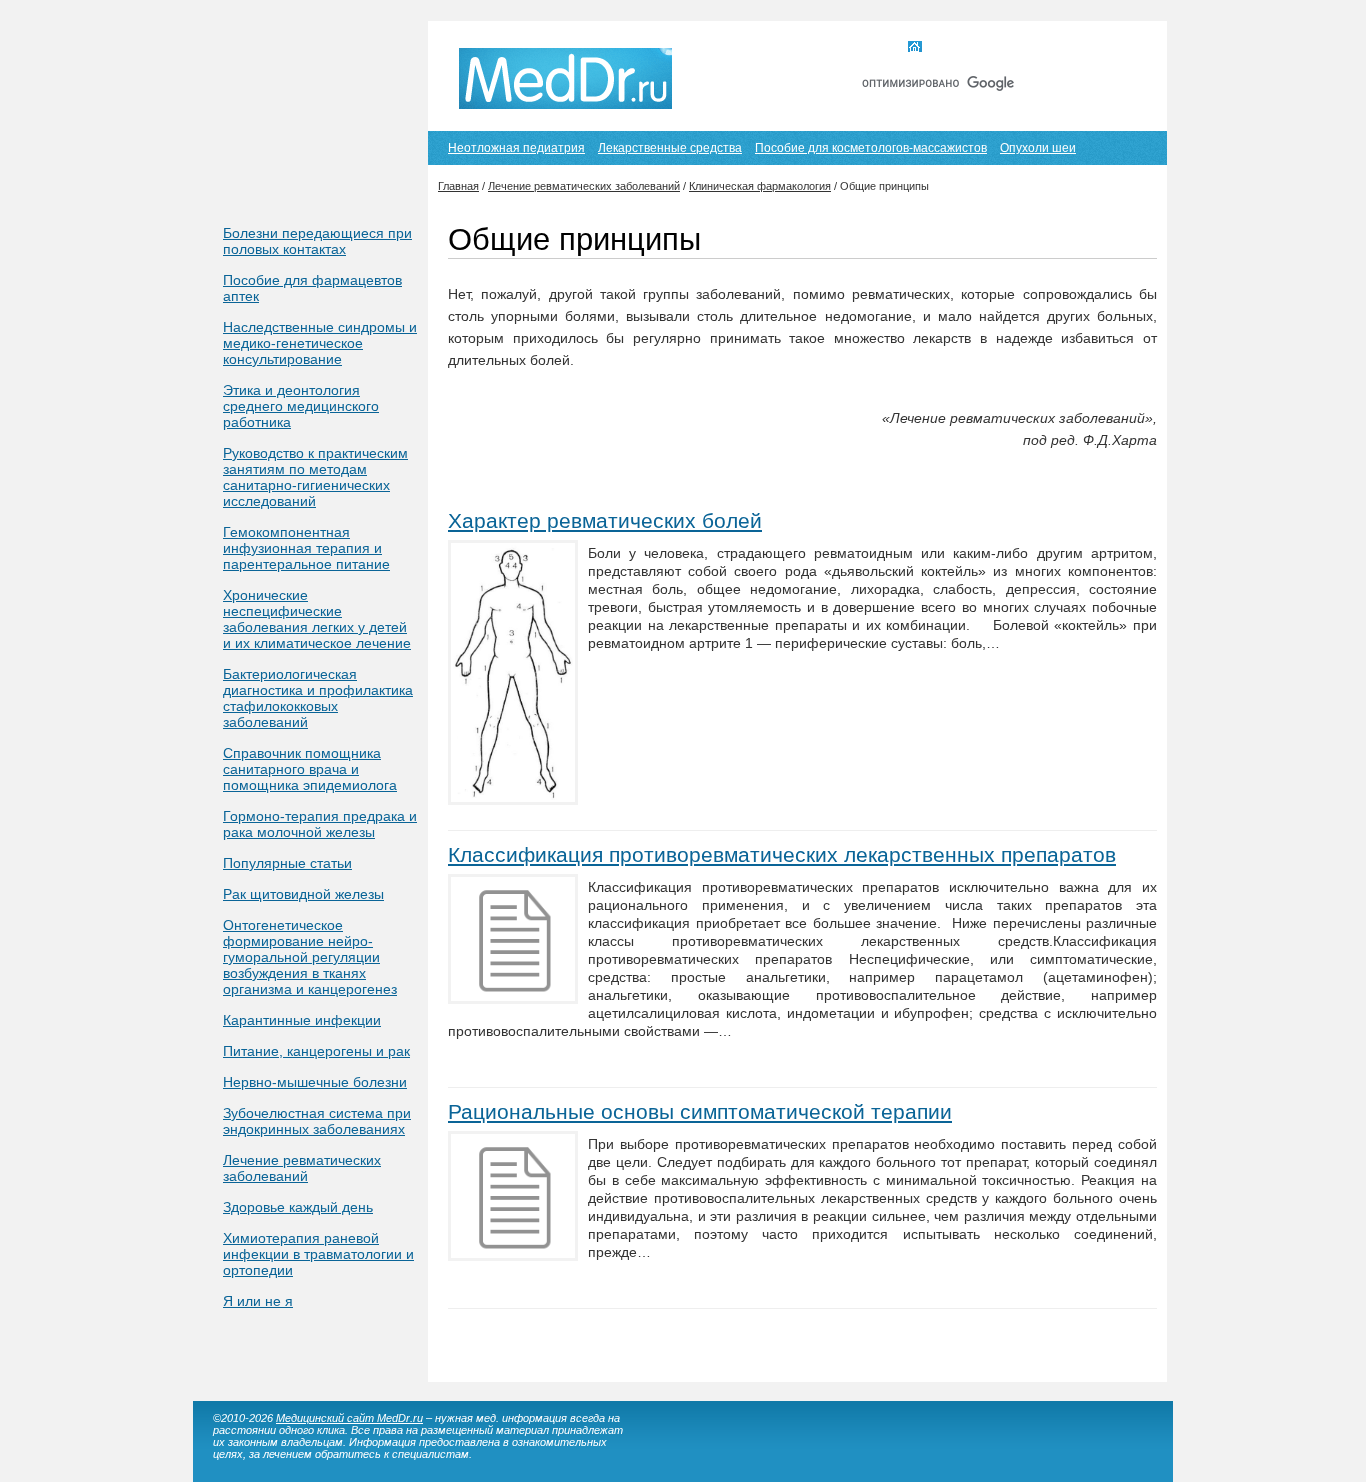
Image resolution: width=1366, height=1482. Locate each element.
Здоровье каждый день (298, 1207)
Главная (951, 48)
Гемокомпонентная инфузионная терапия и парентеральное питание (306, 548)
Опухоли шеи (1038, 148)
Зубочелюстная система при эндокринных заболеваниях (317, 1121)
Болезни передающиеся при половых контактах (317, 241)
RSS (1121, 48)
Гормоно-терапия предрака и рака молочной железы (320, 824)
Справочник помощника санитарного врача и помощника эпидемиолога (310, 769)
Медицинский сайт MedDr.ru (349, 1418)
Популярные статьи (287, 863)
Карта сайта (1042, 48)
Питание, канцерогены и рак (316, 1051)
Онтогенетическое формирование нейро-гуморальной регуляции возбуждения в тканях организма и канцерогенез (310, 957)
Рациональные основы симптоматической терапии (700, 1111)
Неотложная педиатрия (516, 148)
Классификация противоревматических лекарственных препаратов (782, 854)
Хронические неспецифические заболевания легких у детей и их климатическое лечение (317, 619)
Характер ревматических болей (605, 520)
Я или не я (258, 1301)
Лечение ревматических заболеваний (302, 1168)
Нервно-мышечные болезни (315, 1082)
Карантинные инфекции (302, 1020)
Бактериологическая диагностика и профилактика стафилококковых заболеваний (318, 698)
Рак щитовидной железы (303, 894)
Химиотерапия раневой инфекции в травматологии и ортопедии (318, 1254)
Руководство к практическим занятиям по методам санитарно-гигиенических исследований (315, 477)
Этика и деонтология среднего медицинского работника (301, 406)
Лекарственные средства (670, 148)
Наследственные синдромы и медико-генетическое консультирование (320, 343)
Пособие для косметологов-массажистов (871, 148)
